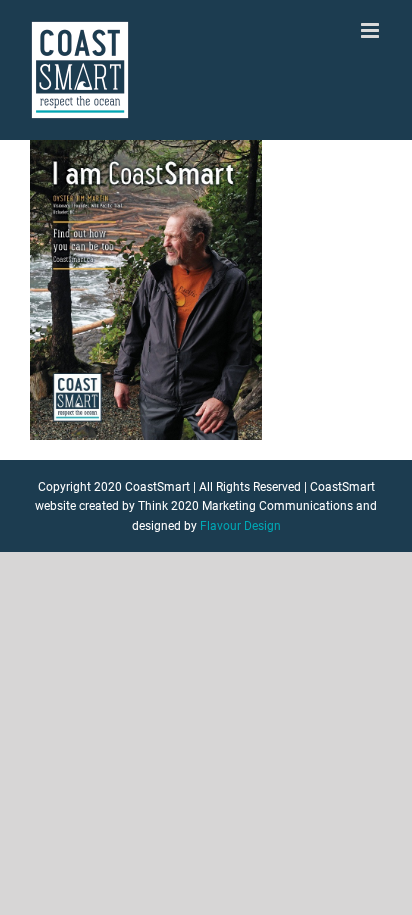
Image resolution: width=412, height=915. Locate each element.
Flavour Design (240, 526)
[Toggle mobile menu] (371, 30)
